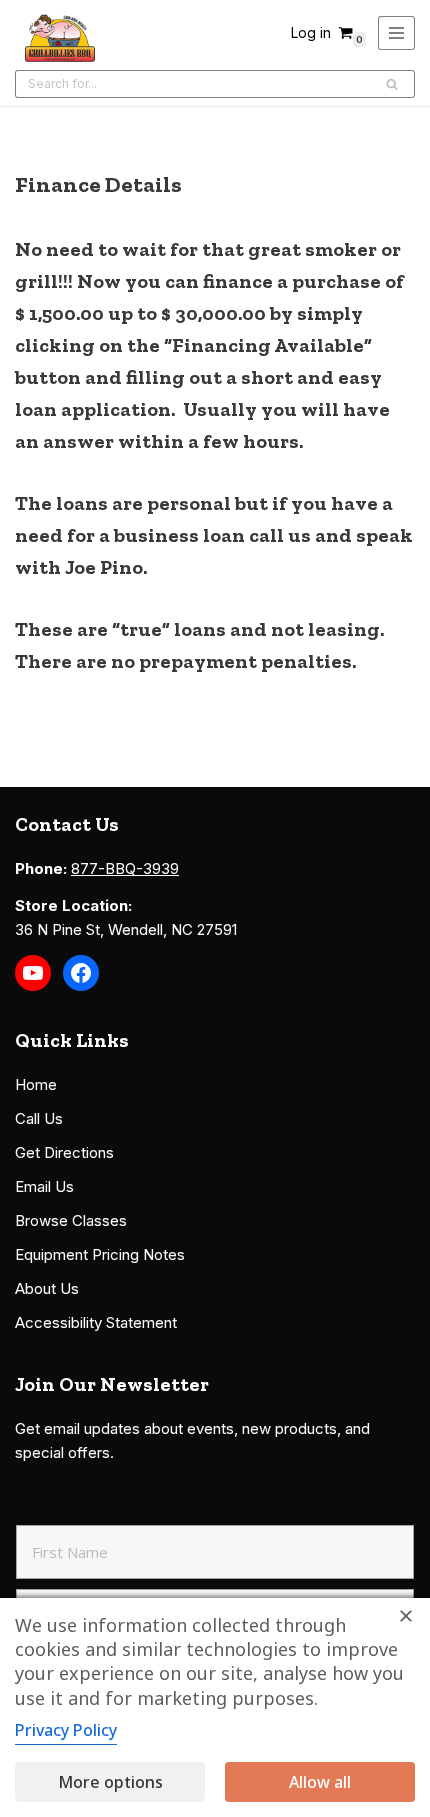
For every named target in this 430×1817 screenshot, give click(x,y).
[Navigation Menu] (396, 33)
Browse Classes (71, 1220)
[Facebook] (81, 973)
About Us (47, 1288)
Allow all (320, 1782)
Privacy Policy (66, 1730)
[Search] (392, 84)
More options (110, 1782)
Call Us (39, 1118)
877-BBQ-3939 (125, 868)
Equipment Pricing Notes (100, 1254)
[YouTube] (33, 973)
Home (36, 1084)
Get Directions (64, 1152)
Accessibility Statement (96, 1322)
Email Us (44, 1186)
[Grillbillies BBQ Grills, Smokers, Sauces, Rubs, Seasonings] (60, 38)
